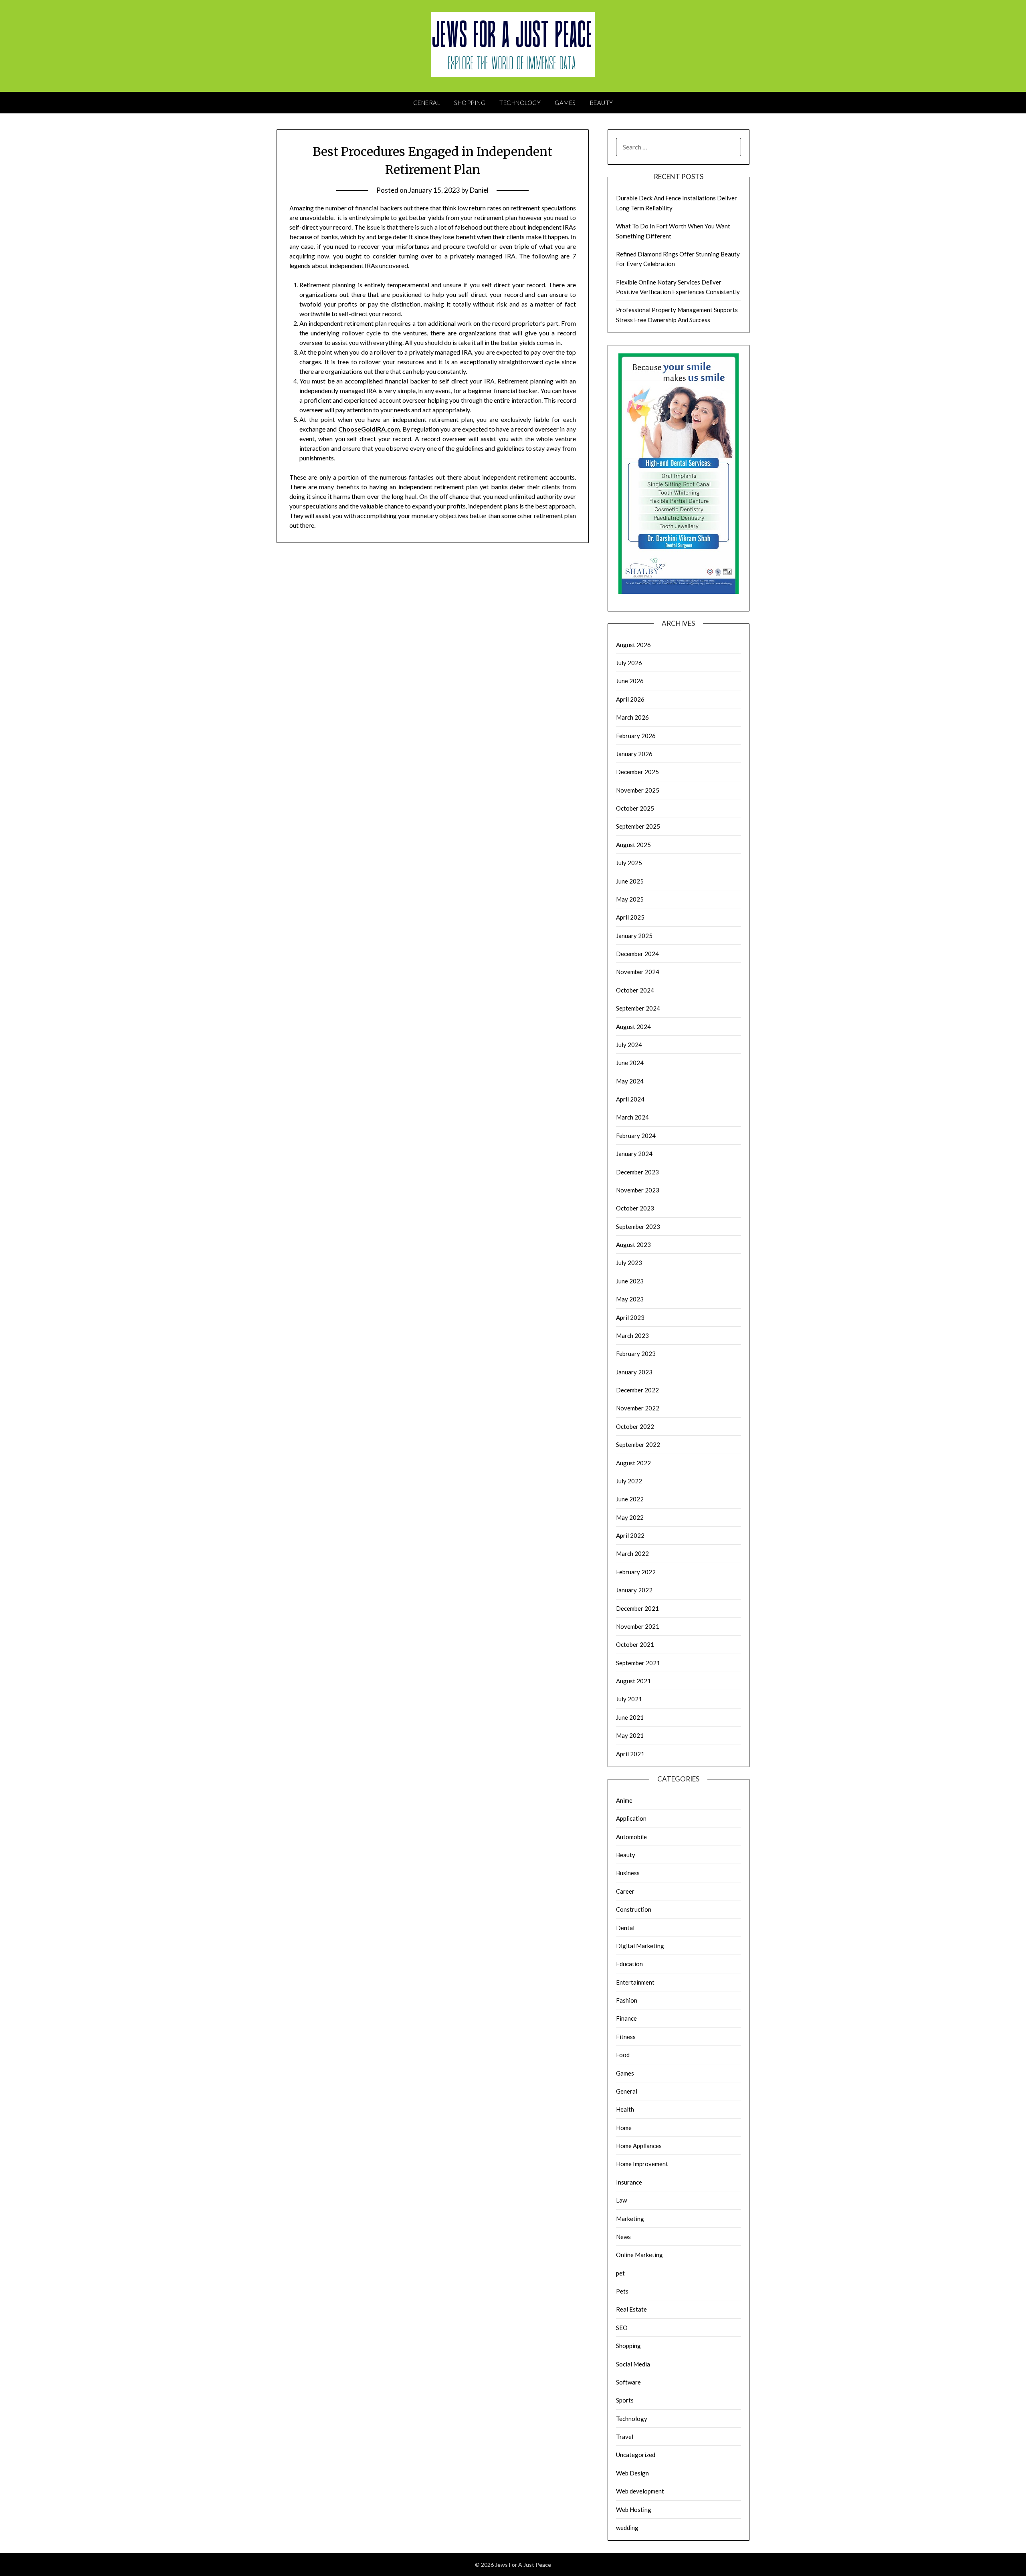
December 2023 (637, 1172)
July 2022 (629, 1481)
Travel (625, 2437)
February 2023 (636, 1354)
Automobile (631, 1837)
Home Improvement (642, 2164)
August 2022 (633, 1463)
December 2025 (637, 772)
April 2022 (630, 1535)
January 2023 (634, 1372)
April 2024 (630, 1099)
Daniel (479, 190)
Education (629, 1964)
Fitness (626, 2037)
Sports (625, 2400)
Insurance (629, 2182)
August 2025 (633, 845)
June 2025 (630, 881)
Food (623, 2055)
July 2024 (629, 1045)
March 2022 (632, 1553)
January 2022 (634, 1590)
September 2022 (638, 1444)
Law (621, 2200)
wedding (627, 2528)
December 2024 (637, 954)
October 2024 (635, 990)
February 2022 (636, 1572)
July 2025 (629, 863)
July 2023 (629, 1263)
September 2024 (638, 1008)
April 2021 (630, 1754)
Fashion (627, 2000)
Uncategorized (636, 2455)
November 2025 (638, 790)
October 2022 (635, 1426)
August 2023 (633, 1245)
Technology (520, 103)
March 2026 (632, 717)
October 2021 (635, 1644)
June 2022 (630, 1499)
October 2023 (635, 1208)
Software (628, 2382)
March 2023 (632, 1335)
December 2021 (637, 1608)
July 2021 (629, 1699)
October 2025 (635, 808)
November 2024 (638, 972)
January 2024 (634, 1154)
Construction (634, 1909)
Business (628, 1873)
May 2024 (630, 1081)
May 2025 (630, 899)
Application (631, 1818)
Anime (624, 1800)
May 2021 (630, 1735)
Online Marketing (639, 2255)
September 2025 (638, 826)
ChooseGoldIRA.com (369, 429)
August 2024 (633, 1027)
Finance (626, 2018)
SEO (622, 2328)
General (427, 103)
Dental (625, 1928)
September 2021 (638, 1663)
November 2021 (638, 1626)
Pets (622, 2291)
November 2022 (638, 1408)
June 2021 (630, 1717)
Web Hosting (634, 2509)
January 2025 (634, 936)
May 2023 (630, 1299)
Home (624, 2128)
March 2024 (632, 1117)
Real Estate (631, 2309)
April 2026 (630, 699)
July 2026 (629, 663)
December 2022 (637, 1390)
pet (620, 2273)
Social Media (633, 2364)
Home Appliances (639, 2146)
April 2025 (630, 917)
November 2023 (638, 1190)
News (623, 2237)
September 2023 (638, 1226)
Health (625, 2109)
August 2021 (633, 1681)
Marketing (630, 2219)
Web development (640, 2491)
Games (565, 103)
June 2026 (630, 681)
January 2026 (634, 754)
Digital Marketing (640, 1946)
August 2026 (633, 645)
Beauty (602, 103)
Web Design (632, 2473)
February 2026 (636, 736)
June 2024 (630, 1063)
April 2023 (630, 1317)
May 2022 (630, 1517)
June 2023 (630, 1281)
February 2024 (636, 1136)
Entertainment (635, 1982)
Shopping (470, 103)
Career (625, 1891)
